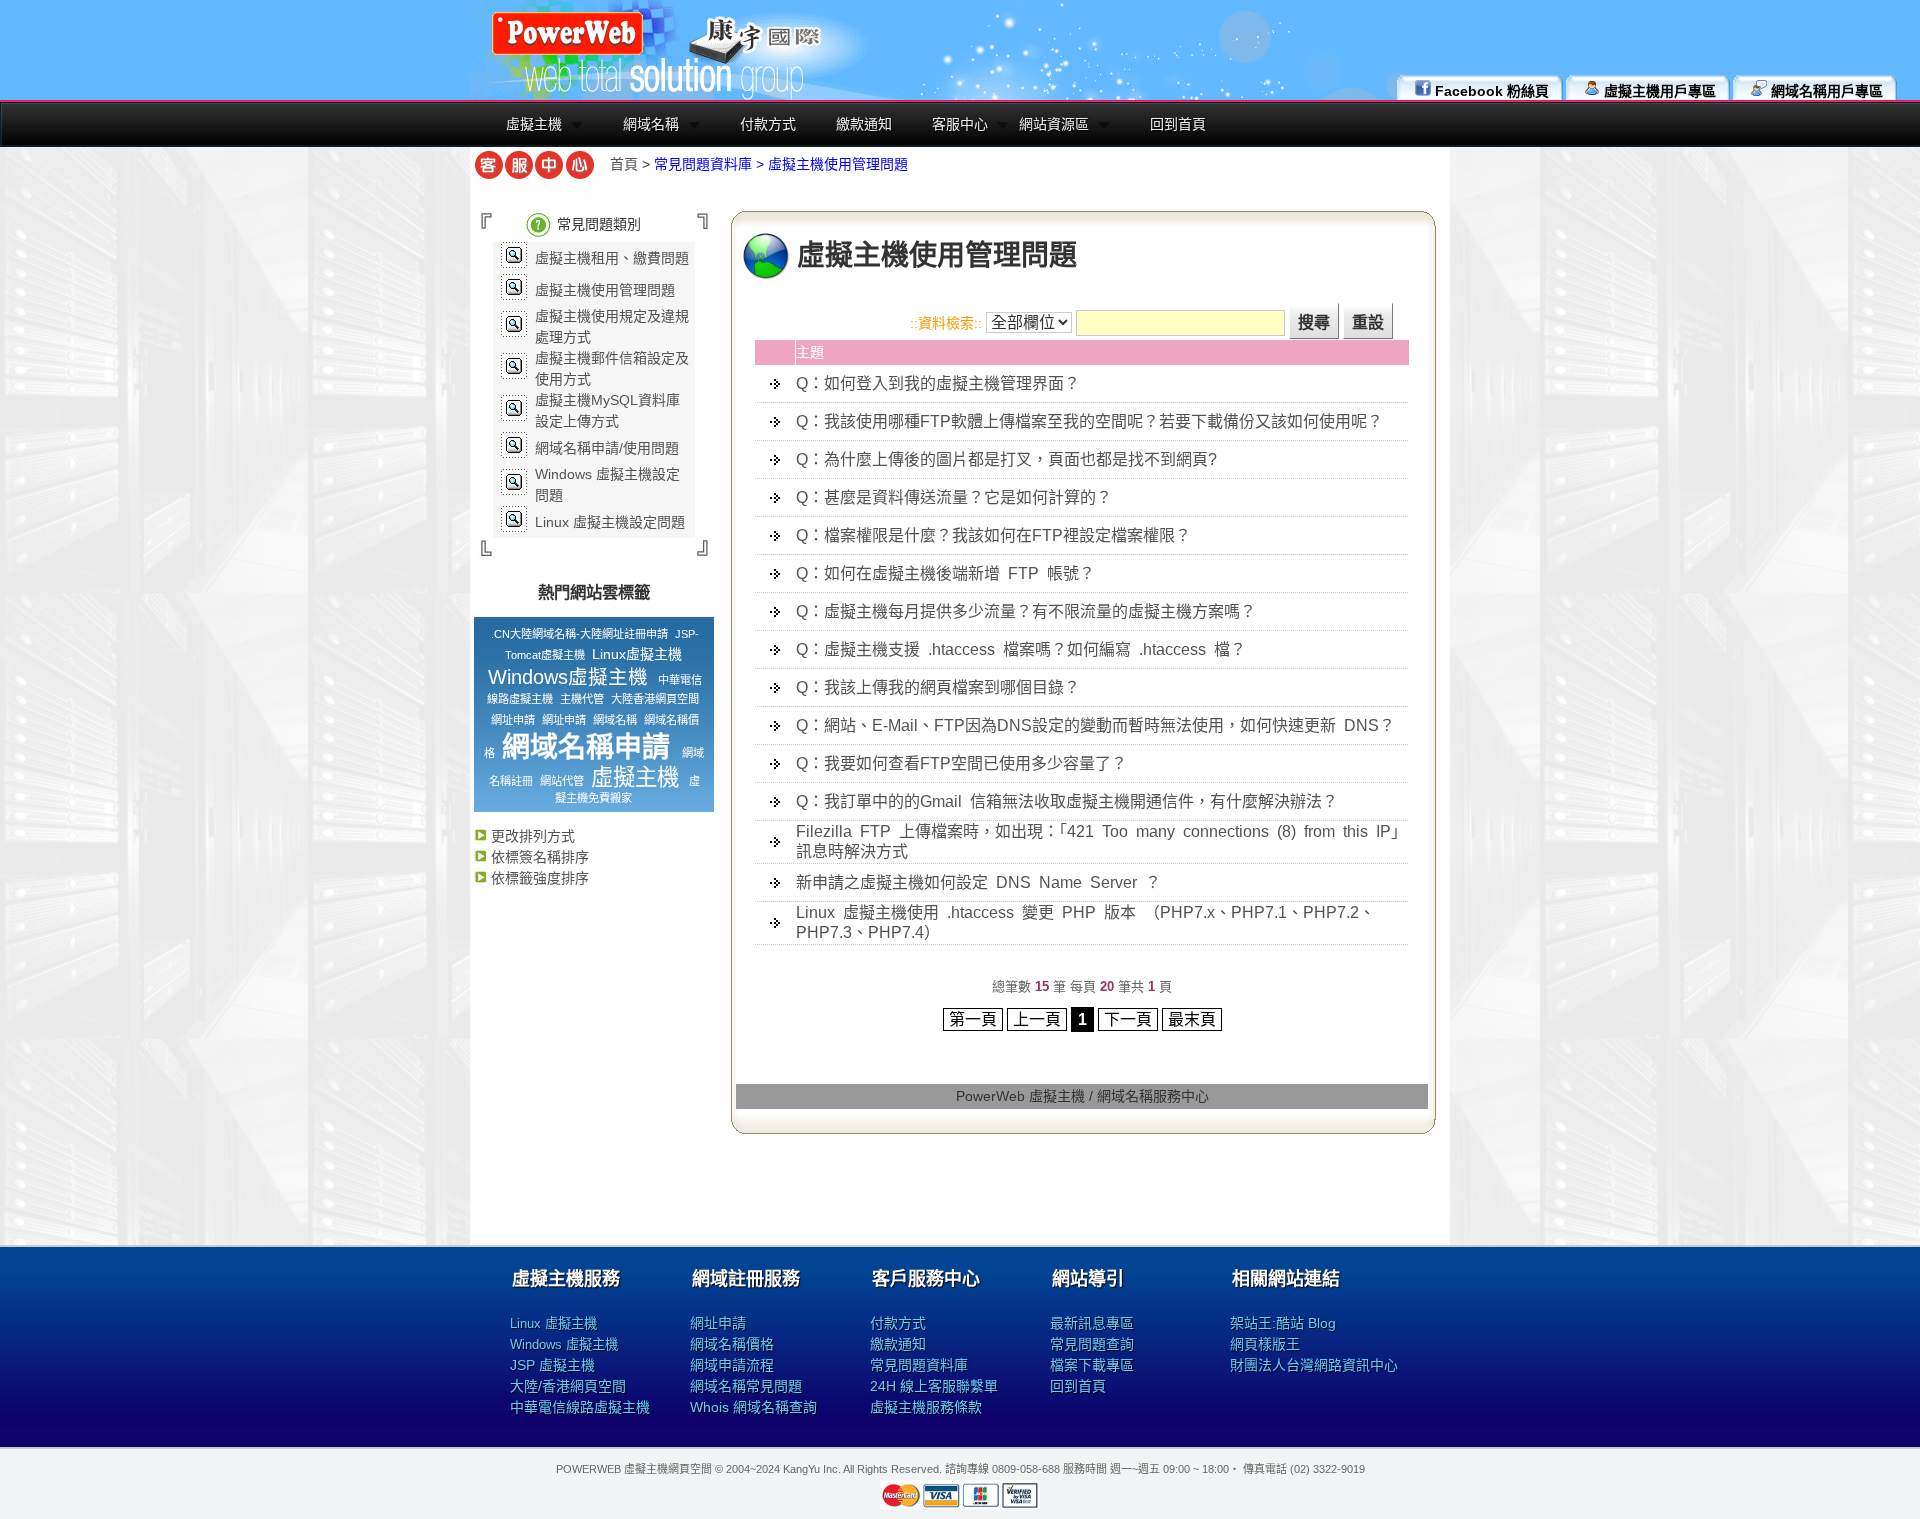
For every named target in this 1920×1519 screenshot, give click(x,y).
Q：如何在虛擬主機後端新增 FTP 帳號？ (945, 573)
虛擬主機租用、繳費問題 (612, 258)
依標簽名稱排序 (538, 857)
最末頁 (1192, 1019)
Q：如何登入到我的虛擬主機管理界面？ (938, 383)
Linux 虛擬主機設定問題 (610, 522)
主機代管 (582, 699)
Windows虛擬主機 (568, 677)
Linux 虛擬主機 (553, 1323)
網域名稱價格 (732, 1344)
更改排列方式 (531, 836)
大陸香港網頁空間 (655, 699)
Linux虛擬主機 (637, 654)
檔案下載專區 (1092, 1365)
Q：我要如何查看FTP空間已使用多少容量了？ (961, 763)
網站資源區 (1054, 124)
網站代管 (562, 781)
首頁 (624, 164)
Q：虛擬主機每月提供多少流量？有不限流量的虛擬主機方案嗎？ (1026, 611)
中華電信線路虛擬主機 (580, 1407)
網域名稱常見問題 (746, 1386)
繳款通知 (864, 124)
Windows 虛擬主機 (564, 1344)
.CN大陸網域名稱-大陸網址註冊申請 (579, 634)
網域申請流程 (732, 1365)
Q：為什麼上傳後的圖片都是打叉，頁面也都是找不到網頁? (1006, 459)
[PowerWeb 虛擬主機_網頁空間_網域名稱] (567, 52)
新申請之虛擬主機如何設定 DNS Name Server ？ (978, 882)
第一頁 (973, 1019)
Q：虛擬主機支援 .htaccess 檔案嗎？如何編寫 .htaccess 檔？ (1021, 649)
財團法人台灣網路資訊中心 (1314, 1365)
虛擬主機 (534, 124)
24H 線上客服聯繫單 (934, 1386)
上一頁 (1037, 1019)
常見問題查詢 (1092, 1344)
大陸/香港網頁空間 (568, 1386)
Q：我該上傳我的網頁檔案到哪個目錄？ (938, 687)
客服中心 (960, 124)
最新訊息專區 (1092, 1323)
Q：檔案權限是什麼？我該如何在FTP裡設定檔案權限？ (993, 535)
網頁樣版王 (1265, 1344)
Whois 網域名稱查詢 (753, 1407)
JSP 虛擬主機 (552, 1365)
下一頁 (1128, 1019)
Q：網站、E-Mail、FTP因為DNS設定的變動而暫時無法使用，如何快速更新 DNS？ (1095, 725)
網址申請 (513, 720)
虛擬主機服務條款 (926, 1407)
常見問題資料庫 (919, 1365)
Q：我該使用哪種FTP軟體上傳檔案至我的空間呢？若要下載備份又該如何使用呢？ (1089, 421)
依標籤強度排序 (538, 878)
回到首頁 (1178, 124)
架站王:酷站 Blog (1283, 1323)
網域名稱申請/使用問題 (607, 448)
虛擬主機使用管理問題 (605, 290)
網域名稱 (651, 124)
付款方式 (768, 124)
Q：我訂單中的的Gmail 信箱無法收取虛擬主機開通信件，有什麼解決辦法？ (1067, 801)
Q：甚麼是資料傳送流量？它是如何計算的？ (954, 497)
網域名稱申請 (586, 747)
